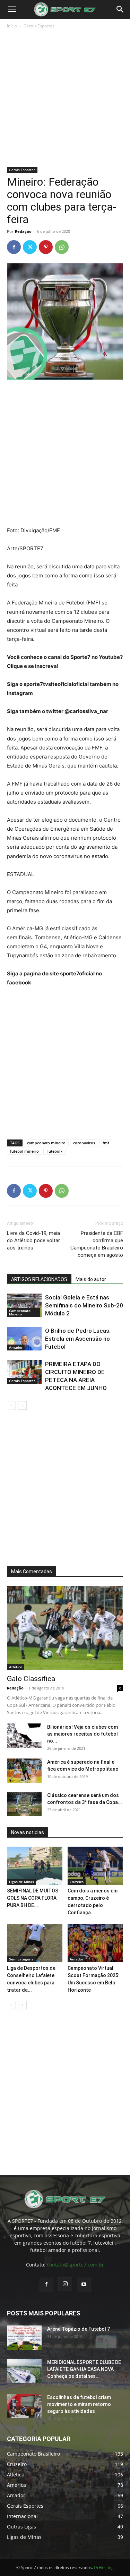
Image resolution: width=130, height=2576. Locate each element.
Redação (23, 231)
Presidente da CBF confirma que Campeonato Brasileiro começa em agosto (97, 1244)
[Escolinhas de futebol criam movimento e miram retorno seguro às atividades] (24, 2406)
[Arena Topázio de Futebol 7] (24, 2338)
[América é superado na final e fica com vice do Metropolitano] (24, 1771)
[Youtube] (84, 2285)
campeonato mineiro (46, 1143)
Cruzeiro (77, 1882)
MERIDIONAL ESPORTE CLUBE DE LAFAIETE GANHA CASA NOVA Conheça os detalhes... (84, 2369)
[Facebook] (14, 247)
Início (12, 26)
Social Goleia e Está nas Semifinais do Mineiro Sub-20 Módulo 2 (84, 1305)
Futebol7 (54, 1151)
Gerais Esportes (39, 26)
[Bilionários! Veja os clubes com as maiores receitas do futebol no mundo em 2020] (24, 1736)
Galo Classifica (31, 1679)
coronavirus (84, 1143)
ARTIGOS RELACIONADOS (39, 1279)
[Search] (120, 9)
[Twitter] (30, 247)
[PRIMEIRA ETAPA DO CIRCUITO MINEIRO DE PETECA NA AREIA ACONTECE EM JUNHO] (24, 1372)
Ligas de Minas (21, 1882)
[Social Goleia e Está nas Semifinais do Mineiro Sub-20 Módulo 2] (24, 1306)
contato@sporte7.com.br (75, 2265)
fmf (106, 1143)
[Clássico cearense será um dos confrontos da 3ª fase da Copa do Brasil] (24, 1804)
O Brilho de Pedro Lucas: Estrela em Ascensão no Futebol (78, 1339)
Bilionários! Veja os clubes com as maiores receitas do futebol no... (83, 1734)
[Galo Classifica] (65, 1628)
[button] (12, 9)
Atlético (16, 1667)
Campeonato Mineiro (20, 1312)
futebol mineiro (24, 1151)
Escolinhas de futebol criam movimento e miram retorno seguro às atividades (79, 2404)
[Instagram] (65, 2284)
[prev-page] (11, 1405)
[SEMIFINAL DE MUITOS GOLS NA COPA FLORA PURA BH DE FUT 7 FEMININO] (35, 1866)
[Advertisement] (65, 98)
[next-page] (22, 1405)
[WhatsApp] (62, 247)
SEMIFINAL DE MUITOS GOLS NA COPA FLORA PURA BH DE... (33, 1898)
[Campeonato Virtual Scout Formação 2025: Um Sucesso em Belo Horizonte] (95, 1943)
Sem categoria (21, 1959)
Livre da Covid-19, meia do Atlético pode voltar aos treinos (33, 1240)
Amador (16, 1347)
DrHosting (104, 2567)
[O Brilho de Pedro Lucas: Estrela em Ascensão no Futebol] (24, 1339)
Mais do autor (91, 1279)
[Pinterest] (46, 247)
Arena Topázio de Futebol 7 (79, 2329)
